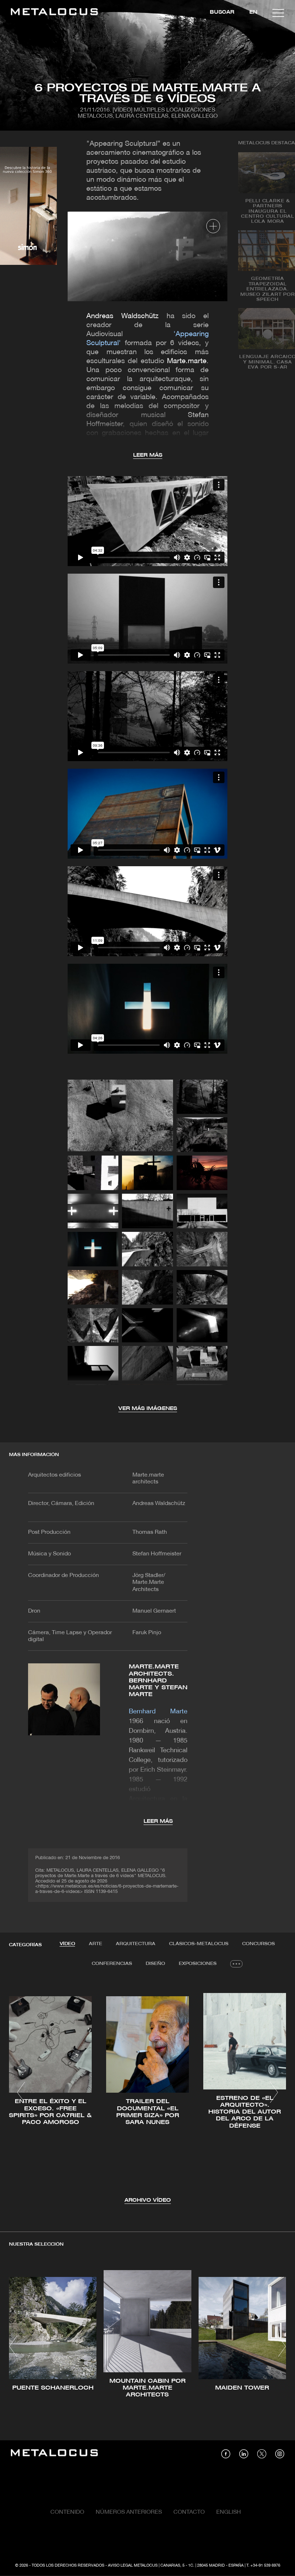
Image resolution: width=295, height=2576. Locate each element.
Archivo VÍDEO (148, 2200)
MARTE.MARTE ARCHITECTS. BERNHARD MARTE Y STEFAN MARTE (158, 1681)
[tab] (67, 1944)
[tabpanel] (147, 2093)
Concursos (258, 1944)
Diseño (155, 1964)
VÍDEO (67, 1944)
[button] (21, 2092)
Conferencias (112, 1964)
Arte (96, 1944)
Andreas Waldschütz (122, 316)
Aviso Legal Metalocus (133, 2566)
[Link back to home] (54, 13)
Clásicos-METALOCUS (199, 1944)
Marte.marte (187, 361)
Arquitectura (136, 1944)
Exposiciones (198, 1964)
